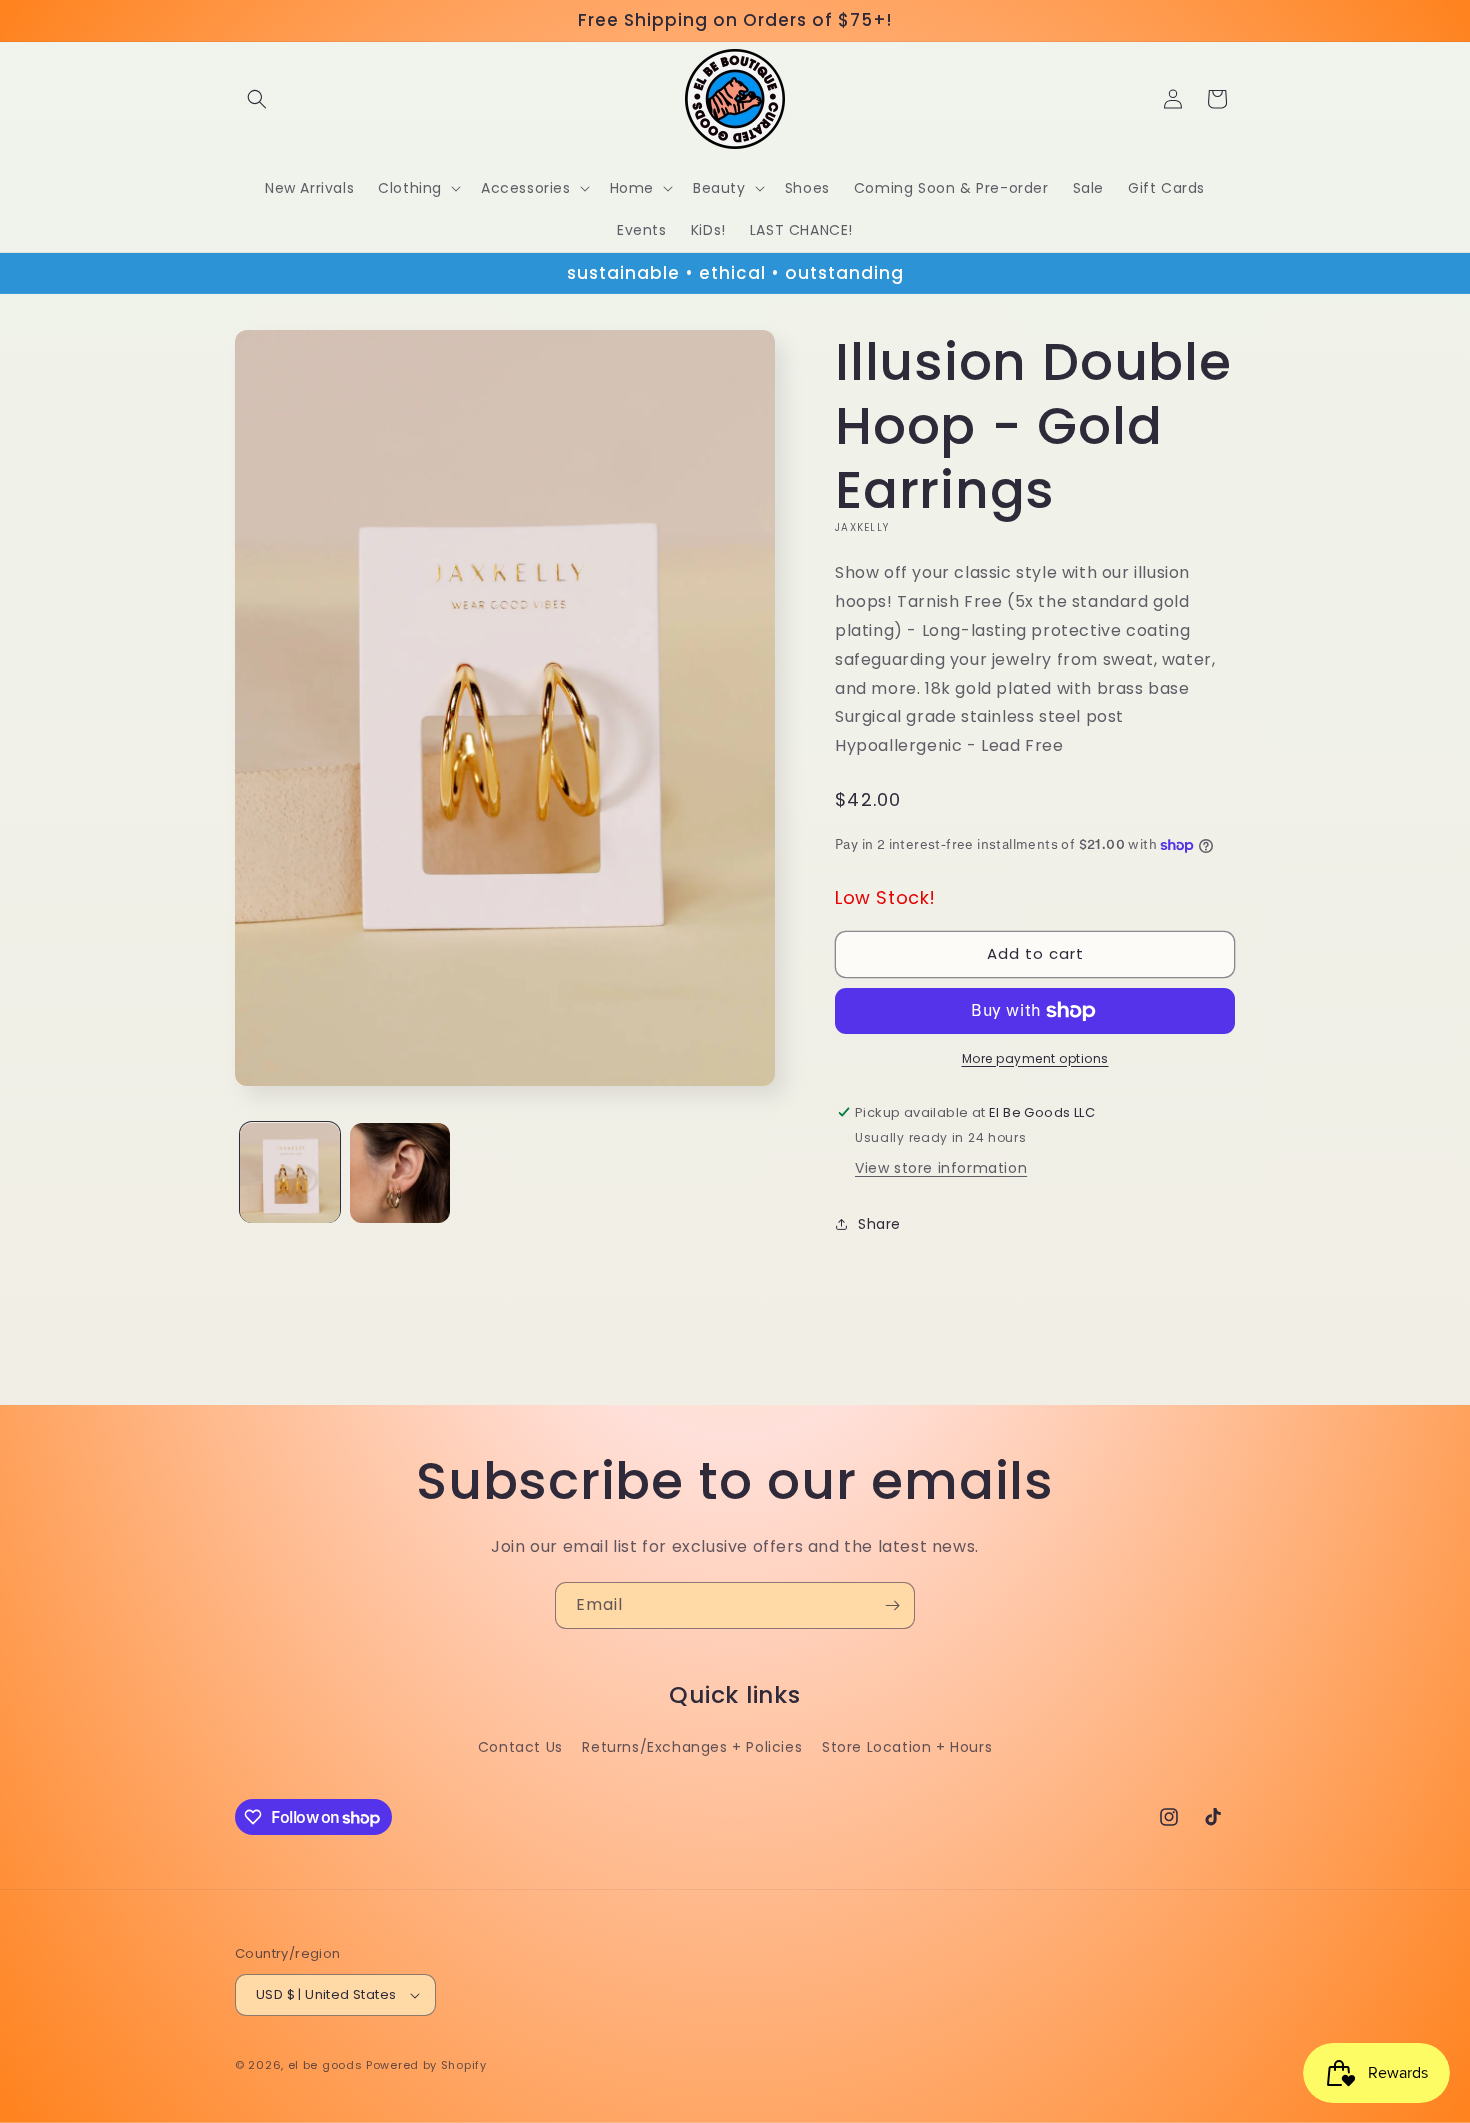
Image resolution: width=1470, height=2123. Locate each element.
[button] (257, 99)
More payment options (1035, 1058)
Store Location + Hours (907, 1747)
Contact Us (520, 1747)
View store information (941, 1168)
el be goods (325, 2065)
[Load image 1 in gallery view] (290, 1173)
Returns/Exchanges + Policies (692, 1747)
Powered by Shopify (426, 2065)
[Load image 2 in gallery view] (400, 1173)
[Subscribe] (892, 1605)
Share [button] (879, 1224)
